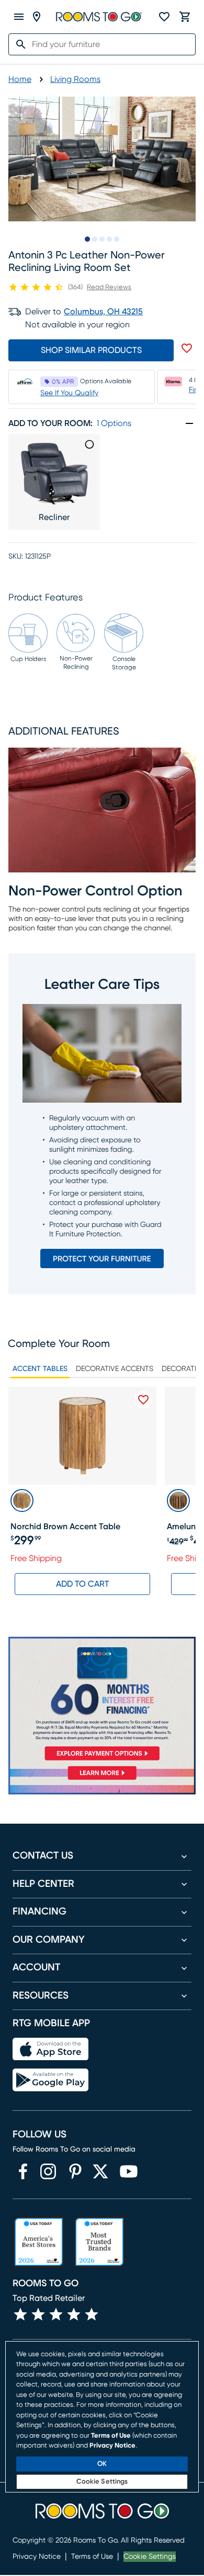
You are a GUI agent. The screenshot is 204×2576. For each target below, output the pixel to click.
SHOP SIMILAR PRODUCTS (91, 350)
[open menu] (19, 17)
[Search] (18, 44)
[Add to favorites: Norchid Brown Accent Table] (143, 1400)
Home (20, 79)
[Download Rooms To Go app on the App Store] (50, 2049)
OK (102, 2464)
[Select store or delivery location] (37, 17)
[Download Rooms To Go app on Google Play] (50, 2080)
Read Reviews (109, 287)
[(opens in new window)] (23, 2171)
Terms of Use (92, 2557)
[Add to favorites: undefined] (187, 348)
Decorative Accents (115, 1369)
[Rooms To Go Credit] (102, 1700)
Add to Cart (83, 1584)
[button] (102, 1124)
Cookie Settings (150, 2557)
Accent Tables (40, 1369)
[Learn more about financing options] (102, 1780)
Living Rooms (75, 79)
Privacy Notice (37, 2557)
